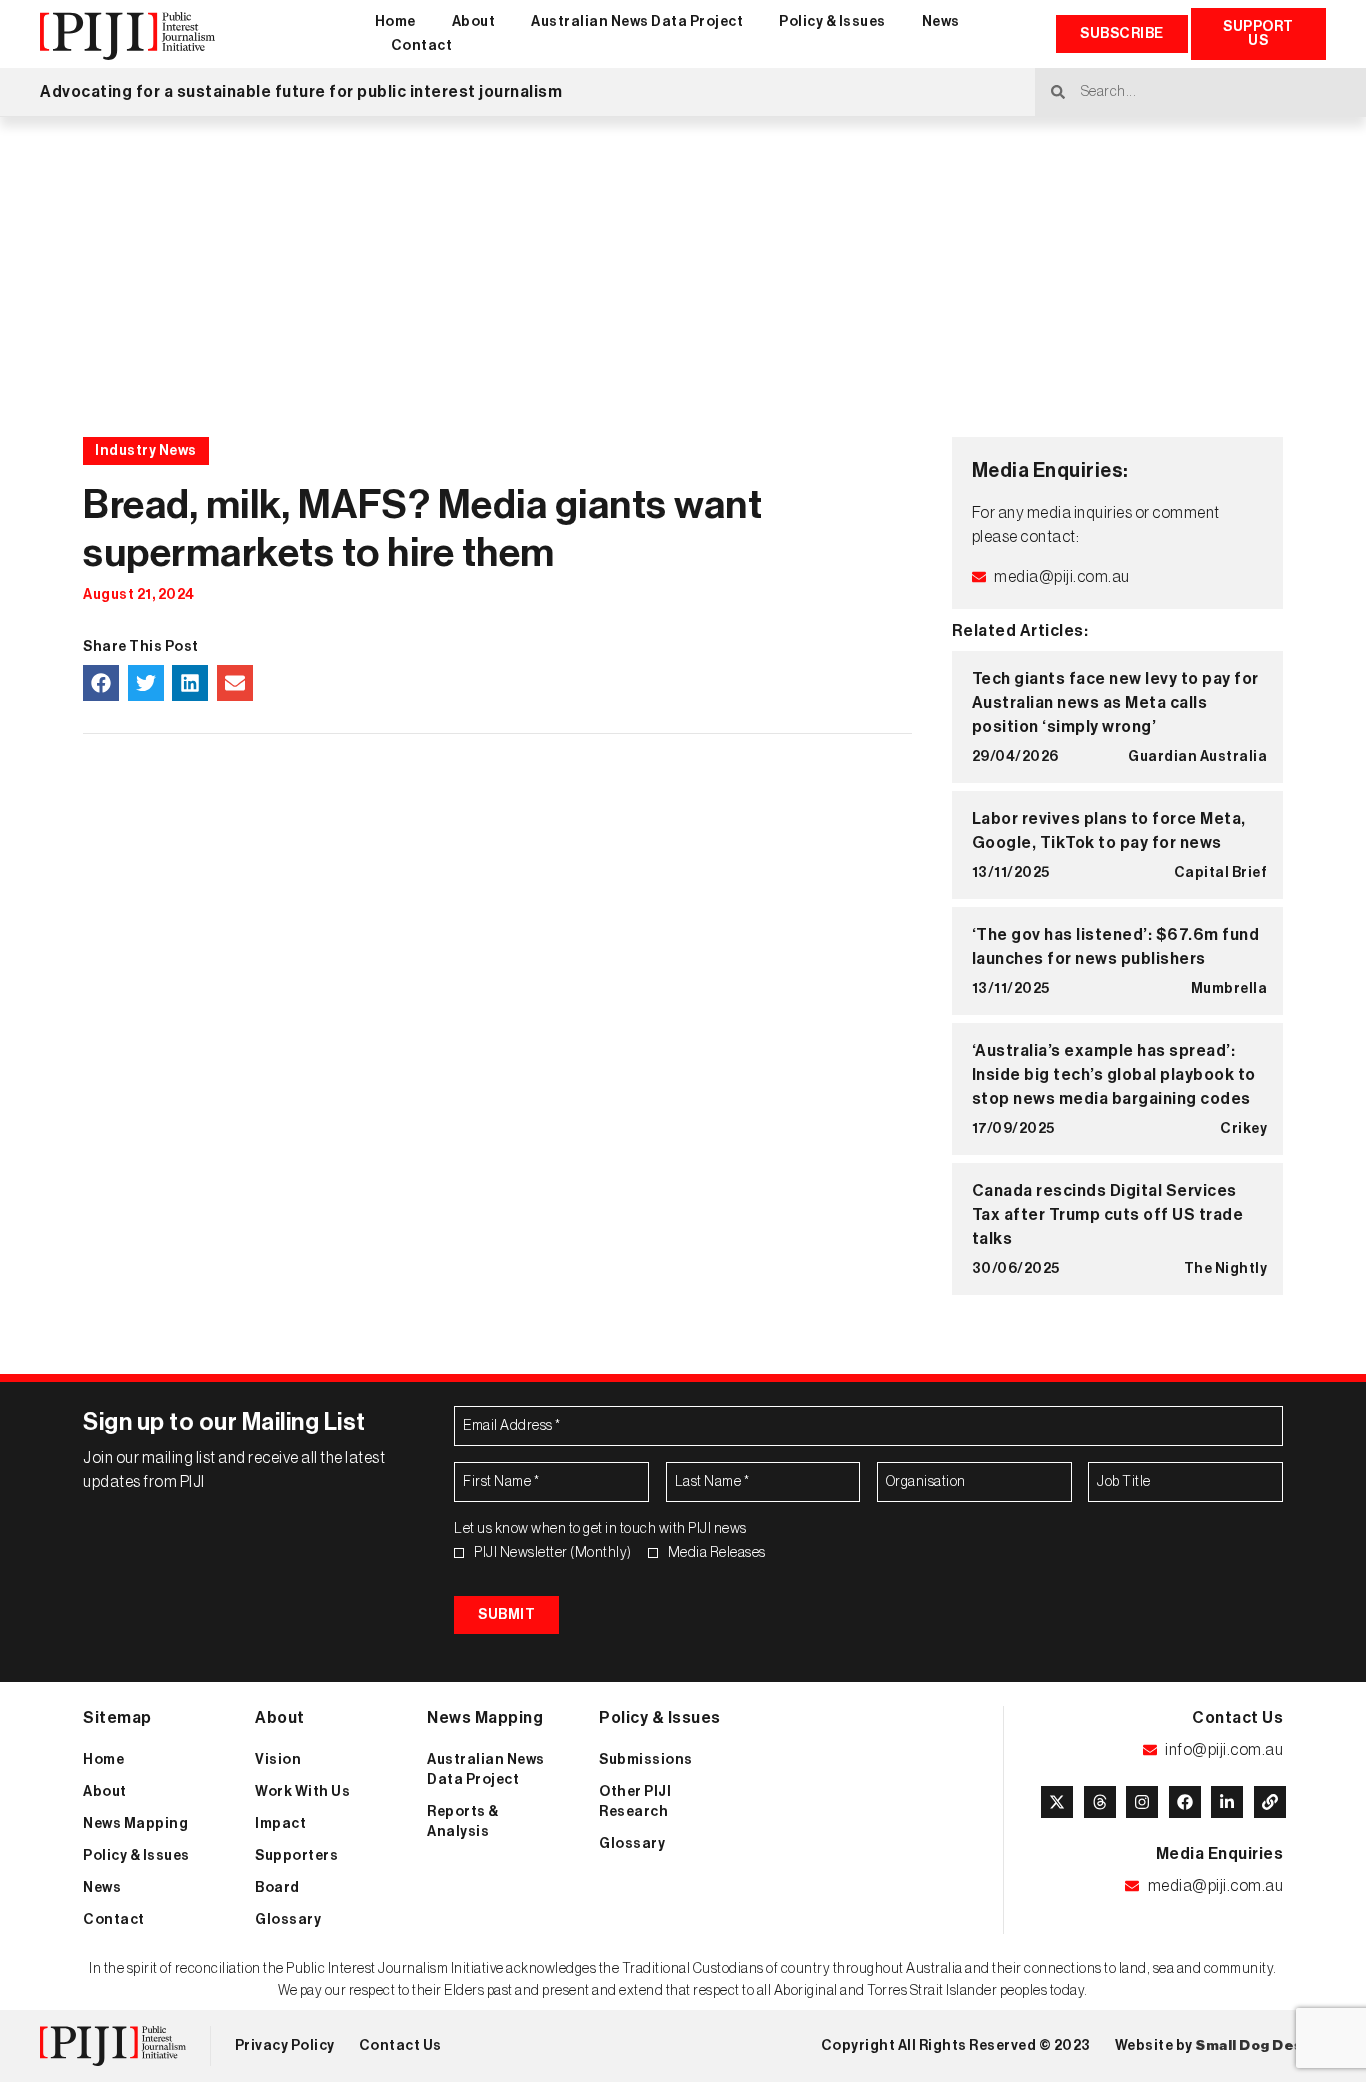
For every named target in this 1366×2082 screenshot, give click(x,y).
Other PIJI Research (635, 1802)
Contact (422, 46)
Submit (506, 1615)
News (941, 22)
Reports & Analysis (463, 1822)
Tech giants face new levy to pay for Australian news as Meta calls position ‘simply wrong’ (1115, 703)
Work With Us (302, 1792)
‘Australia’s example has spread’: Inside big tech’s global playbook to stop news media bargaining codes (1114, 1075)
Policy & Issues (832, 22)
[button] (101, 683)
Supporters (296, 1856)
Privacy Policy (285, 2046)
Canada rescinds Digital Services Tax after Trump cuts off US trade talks (1108, 1215)
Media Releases (717, 1553)
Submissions (646, 1760)
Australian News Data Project (637, 22)
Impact (280, 1824)
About (474, 22)
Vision (278, 1760)
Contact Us (400, 2046)
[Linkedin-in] (1227, 1802)
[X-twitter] (1057, 1802)
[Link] (1270, 1802)
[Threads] (1100, 1802)
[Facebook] (1185, 1802)
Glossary (288, 1920)
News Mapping (135, 1824)
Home (395, 22)
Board (277, 1888)
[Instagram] (1142, 1802)
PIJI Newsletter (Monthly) (553, 1553)
